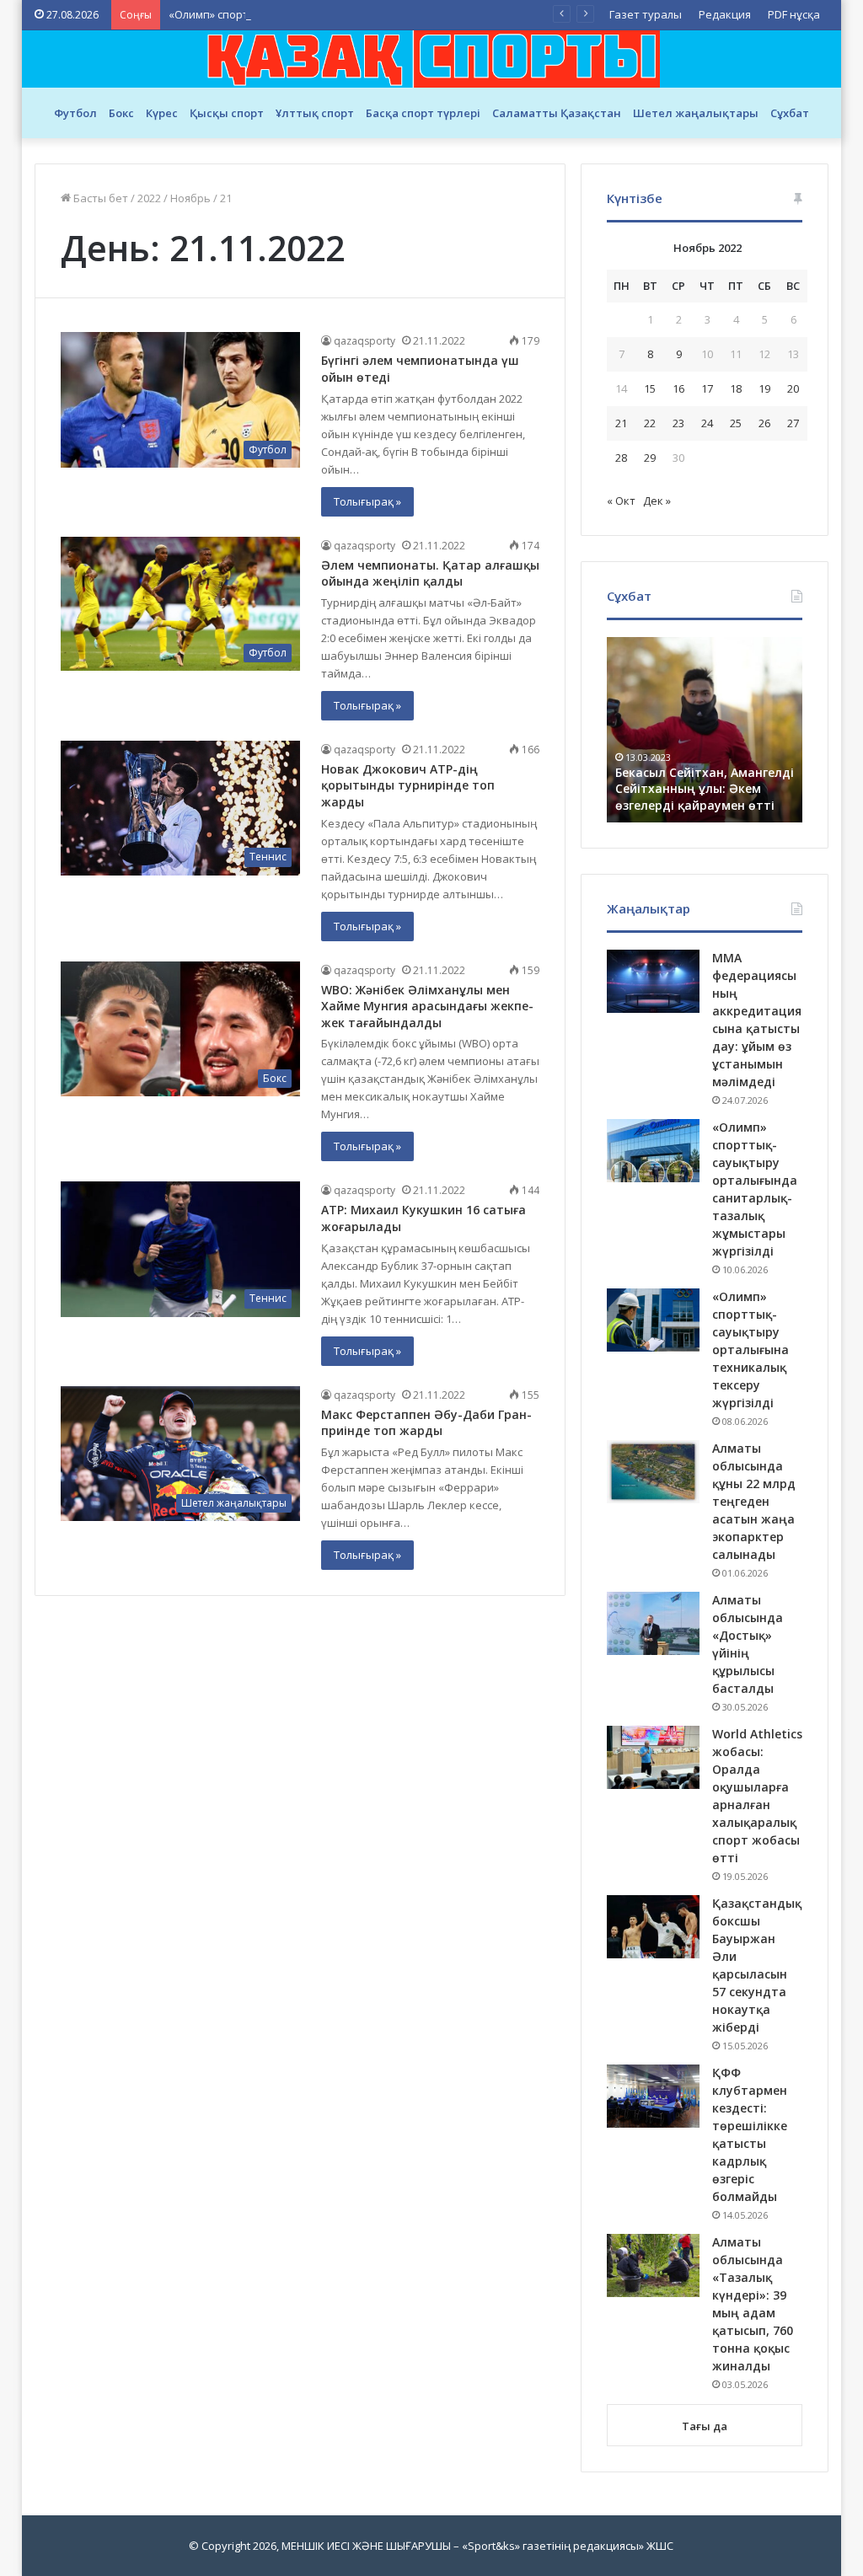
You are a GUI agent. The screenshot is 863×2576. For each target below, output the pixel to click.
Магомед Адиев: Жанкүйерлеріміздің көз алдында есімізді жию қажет (705, 789)
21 (621, 423)
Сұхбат (790, 113)
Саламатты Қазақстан (557, 113)
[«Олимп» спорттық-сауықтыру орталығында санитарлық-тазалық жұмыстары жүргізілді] (653, 1151)
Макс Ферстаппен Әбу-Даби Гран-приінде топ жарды (426, 1423)
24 (707, 423)
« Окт (621, 501)
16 (678, 388)
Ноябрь (190, 198)
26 (764, 423)
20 (793, 388)
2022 (149, 198)
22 (650, 423)
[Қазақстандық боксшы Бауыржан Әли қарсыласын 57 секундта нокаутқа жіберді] (653, 1927)
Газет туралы (646, 14)
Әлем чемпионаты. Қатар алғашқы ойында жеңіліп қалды (430, 573)
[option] (705, 730)
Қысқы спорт (227, 113)
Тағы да (705, 2426)
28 (621, 458)
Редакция (725, 14)
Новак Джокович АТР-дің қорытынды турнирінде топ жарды (408, 785)
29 (650, 458)
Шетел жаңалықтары (696, 113)
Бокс (121, 113)
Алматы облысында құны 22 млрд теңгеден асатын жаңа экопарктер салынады (754, 1501)
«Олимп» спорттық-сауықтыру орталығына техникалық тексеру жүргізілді (368, 14)
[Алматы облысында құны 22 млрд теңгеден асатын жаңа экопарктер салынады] (653, 1472)
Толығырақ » (367, 501)
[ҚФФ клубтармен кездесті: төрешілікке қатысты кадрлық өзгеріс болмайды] (653, 2096)
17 (707, 388)
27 (793, 423)
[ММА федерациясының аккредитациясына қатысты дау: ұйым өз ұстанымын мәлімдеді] (653, 981)
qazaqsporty (364, 341)
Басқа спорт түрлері (423, 113)
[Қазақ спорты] (431, 59)
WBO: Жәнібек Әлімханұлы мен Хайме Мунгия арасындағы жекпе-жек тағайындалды (427, 1006)
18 (736, 388)
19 (764, 388)
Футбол (75, 113)
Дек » (657, 501)
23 (678, 423)
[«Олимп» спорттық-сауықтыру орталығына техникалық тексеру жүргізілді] (653, 1320)
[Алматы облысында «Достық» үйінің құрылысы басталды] (653, 1623)
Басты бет (99, 198)
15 (650, 388)
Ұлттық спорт (315, 113)
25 (736, 423)
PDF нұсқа (794, 14)
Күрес (162, 113)
